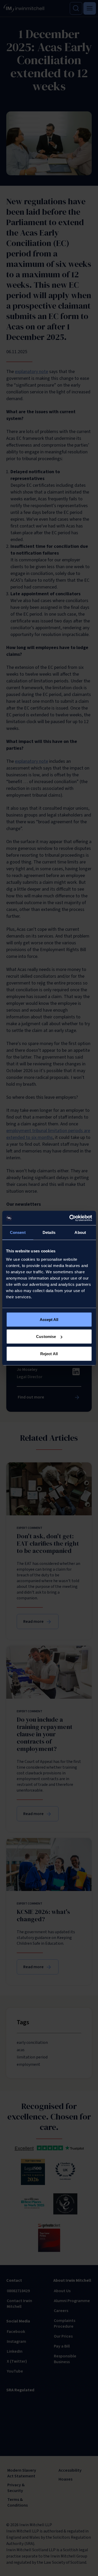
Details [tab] (49, 1232)
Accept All (49, 1319)
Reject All (49, 1353)
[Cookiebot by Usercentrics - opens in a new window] (70, 1218)
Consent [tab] (18, 1232)
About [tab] (80, 1232)
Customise (46, 1337)
